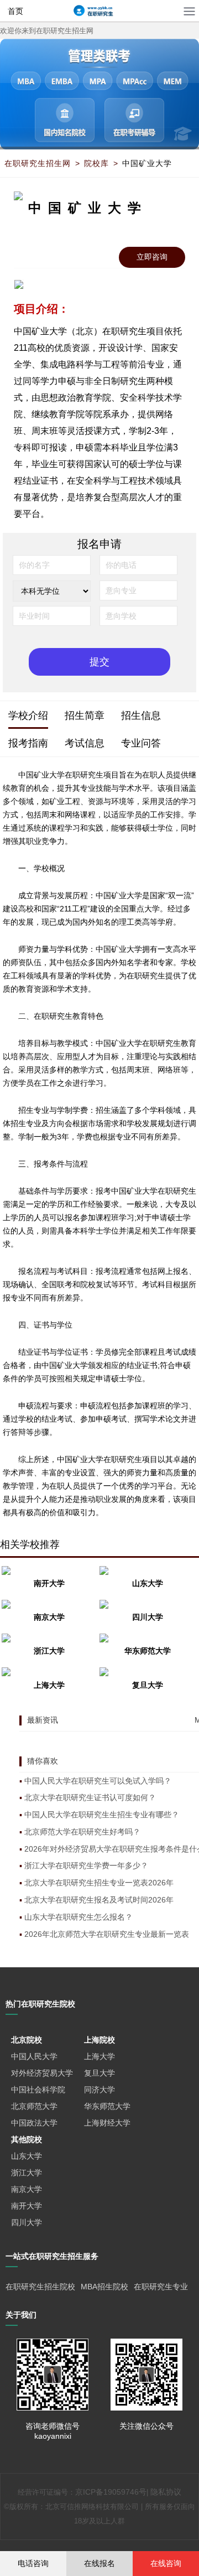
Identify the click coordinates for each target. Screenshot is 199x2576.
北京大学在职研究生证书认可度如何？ (90, 1797)
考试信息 (85, 743)
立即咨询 (152, 257)
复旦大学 (99, 2073)
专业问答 (141, 743)
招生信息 (141, 715)
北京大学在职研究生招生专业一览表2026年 (99, 1883)
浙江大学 (27, 2173)
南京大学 (27, 2189)
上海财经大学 (107, 2123)
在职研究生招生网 (38, 163)
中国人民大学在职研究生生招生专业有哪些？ (102, 1815)
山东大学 (27, 2156)
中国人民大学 (34, 2056)
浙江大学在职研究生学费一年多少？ (86, 1865)
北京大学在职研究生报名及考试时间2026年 (99, 1900)
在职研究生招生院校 (40, 2287)
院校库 (96, 163)
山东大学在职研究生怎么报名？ (78, 1917)
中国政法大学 (34, 2123)
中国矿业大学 (147, 163)
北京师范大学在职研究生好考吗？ (82, 1832)
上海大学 (99, 2056)
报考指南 (28, 743)
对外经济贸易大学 (42, 2073)
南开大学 (27, 2206)
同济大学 (99, 2090)
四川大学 (27, 2222)
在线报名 (99, 2563)
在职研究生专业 (161, 2287)
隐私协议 (166, 2492)
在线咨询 (166, 2563)
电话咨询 (33, 2563)
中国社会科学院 (38, 2090)
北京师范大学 (34, 2106)
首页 (15, 11)
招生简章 (85, 715)
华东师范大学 (107, 2106)
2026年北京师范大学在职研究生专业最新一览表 (107, 1934)
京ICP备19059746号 (111, 2492)
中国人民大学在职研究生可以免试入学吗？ (98, 1781)
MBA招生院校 (104, 2287)
